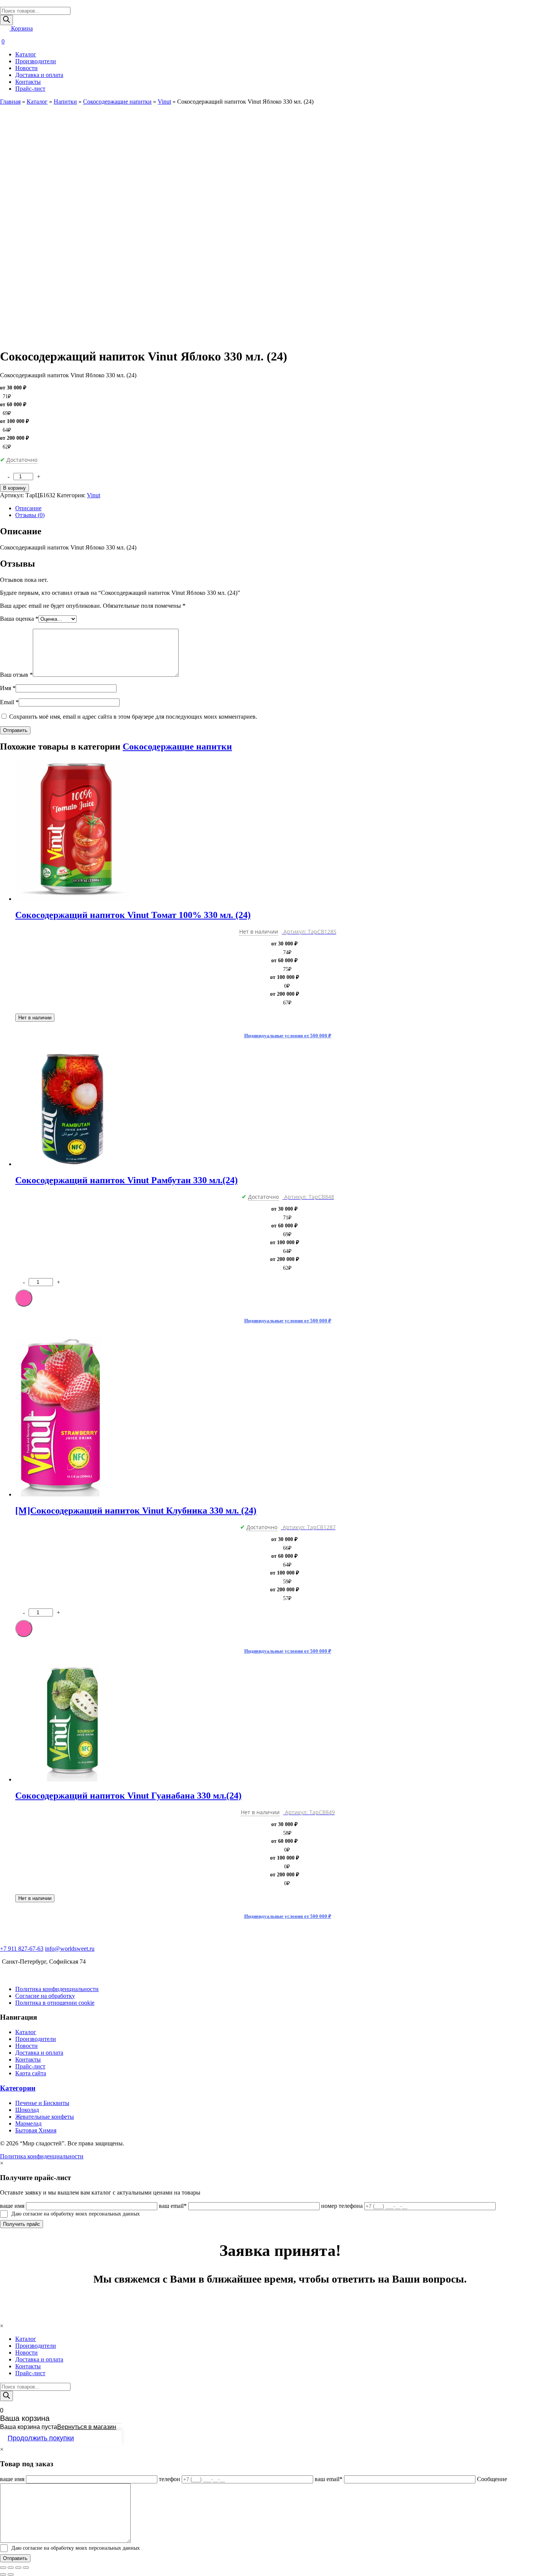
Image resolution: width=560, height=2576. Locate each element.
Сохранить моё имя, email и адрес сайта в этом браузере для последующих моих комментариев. (133, 717)
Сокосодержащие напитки (117, 102)
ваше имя (12, 2206)
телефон (170, 2479)
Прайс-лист (30, 89)
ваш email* (173, 2206)
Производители (36, 61)
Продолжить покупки (41, 2438)
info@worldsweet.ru (70, 1949)
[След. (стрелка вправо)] (11, 2574)
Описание (28, 508)
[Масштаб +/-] (26, 2568)
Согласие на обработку (45, 1996)
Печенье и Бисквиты (42, 2103)
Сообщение (492, 2479)
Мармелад (28, 2123)
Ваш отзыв (16, 675)
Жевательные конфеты (45, 2117)
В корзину (14, 488)
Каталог (26, 54)
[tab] (288, 508)
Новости (26, 68)
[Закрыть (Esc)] (3, 2568)
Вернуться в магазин (87, 2427)
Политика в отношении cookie (55, 2003)
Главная (10, 102)
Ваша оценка (19, 619)
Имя (8, 688)
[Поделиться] (11, 2568)
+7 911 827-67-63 (22, 1949)
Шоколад (27, 2110)
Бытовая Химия (36, 2130)
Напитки (65, 102)
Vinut (164, 102)
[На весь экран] (18, 2568)
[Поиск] (6, 20)
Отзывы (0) (30, 515)
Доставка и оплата (39, 75)
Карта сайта (31, 2073)
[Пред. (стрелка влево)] (3, 2574)
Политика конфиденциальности (57, 1989)
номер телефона (342, 2206)
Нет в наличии (35, 1018)
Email (9, 702)
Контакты (28, 82)
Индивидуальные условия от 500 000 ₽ (288, 1036)
